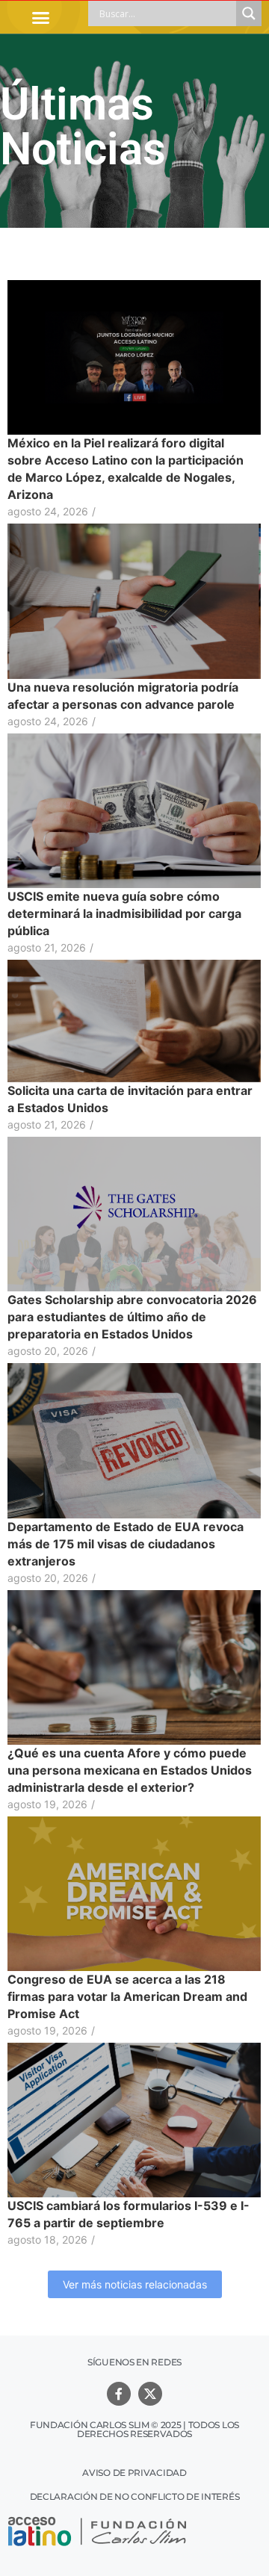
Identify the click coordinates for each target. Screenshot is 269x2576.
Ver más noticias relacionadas (135, 2284)
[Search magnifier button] (249, 13)
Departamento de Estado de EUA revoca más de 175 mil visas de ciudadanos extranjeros (126, 1544)
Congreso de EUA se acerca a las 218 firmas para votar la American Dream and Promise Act (127, 1996)
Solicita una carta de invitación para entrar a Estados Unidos (130, 1099)
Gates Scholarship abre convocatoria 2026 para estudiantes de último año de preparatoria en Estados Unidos (132, 1317)
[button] (40, 17)
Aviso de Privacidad (134, 2473)
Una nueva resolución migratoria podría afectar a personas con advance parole (123, 696)
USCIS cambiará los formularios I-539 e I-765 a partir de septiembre (129, 2214)
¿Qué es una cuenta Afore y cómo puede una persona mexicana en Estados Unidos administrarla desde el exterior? (130, 1770)
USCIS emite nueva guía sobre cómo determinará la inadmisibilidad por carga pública (124, 913)
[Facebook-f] (119, 2394)
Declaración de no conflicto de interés (135, 2496)
